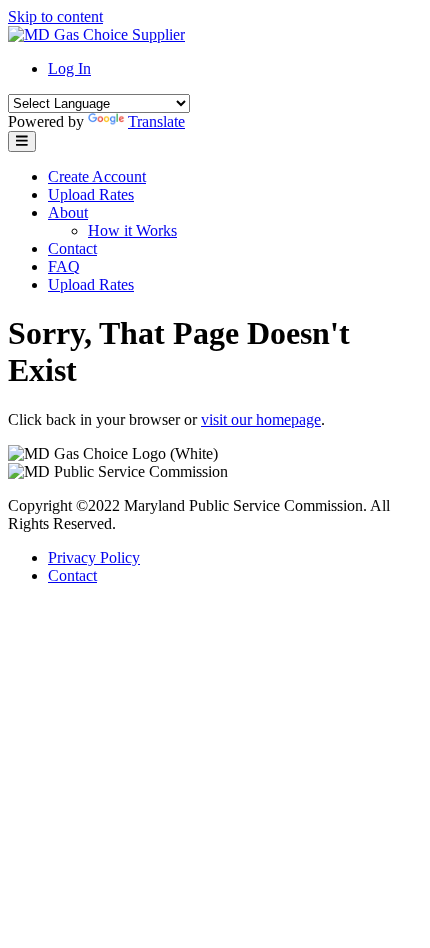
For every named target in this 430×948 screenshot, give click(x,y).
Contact (72, 248)
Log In (69, 68)
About (68, 212)
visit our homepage (261, 419)
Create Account (97, 176)
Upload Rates (91, 194)
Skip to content (55, 16)
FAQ (64, 266)
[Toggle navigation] (22, 141)
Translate (156, 121)
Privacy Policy (94, 557)
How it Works (132, 230)
